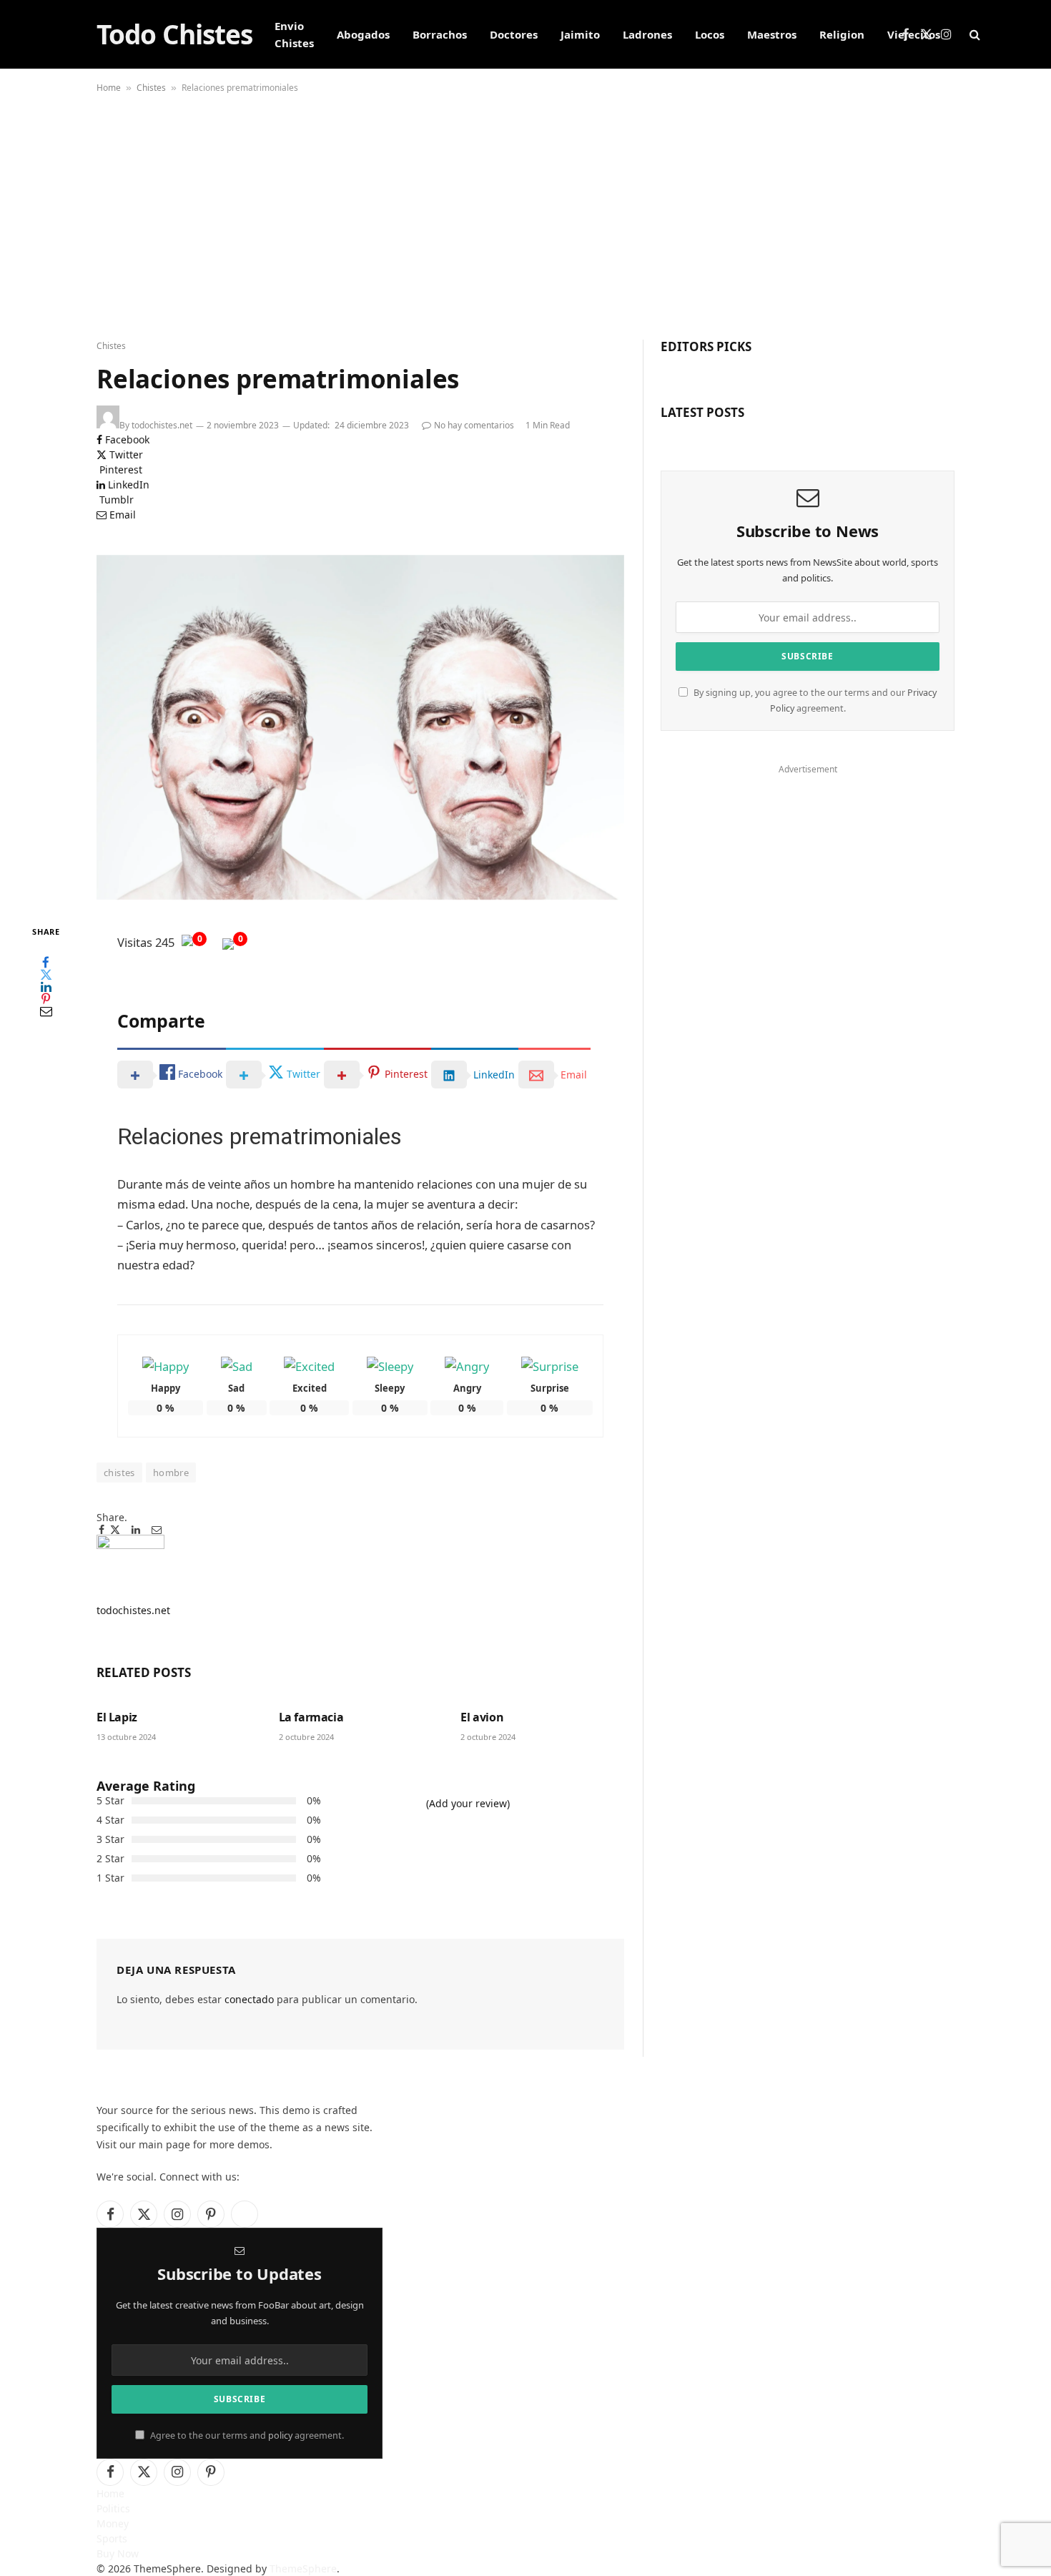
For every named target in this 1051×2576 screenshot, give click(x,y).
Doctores (514, 34)
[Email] (46, 1011)
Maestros (772, 34)
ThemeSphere (303, 2568)
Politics (113, 2508)
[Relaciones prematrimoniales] (360, 727)
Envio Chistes (294, 34)
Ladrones (647, 34)
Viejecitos (914, 34)
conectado (249, 1999)
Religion (842, 34)
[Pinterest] (46, 999)
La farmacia (311, 1717)
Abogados (363, 34)
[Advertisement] (525, 218)
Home (109, 88)
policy (280, 2435)
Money (113, 2523)
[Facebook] (46, 962)
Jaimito (580, 34)
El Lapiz (117, 1717)
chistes (119, 1473)
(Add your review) (468, 1803)
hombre (171, 1473)
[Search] (973, 35)
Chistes (151, 88)
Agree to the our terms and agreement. (246, 2435)
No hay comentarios (474, 425)
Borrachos (440, 34)
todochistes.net (162, 425)
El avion (482, 1717)
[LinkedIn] (46, 987)
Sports (112, 2538)
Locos (710, 34)
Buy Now (118, 2553)
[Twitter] (46, 974)
